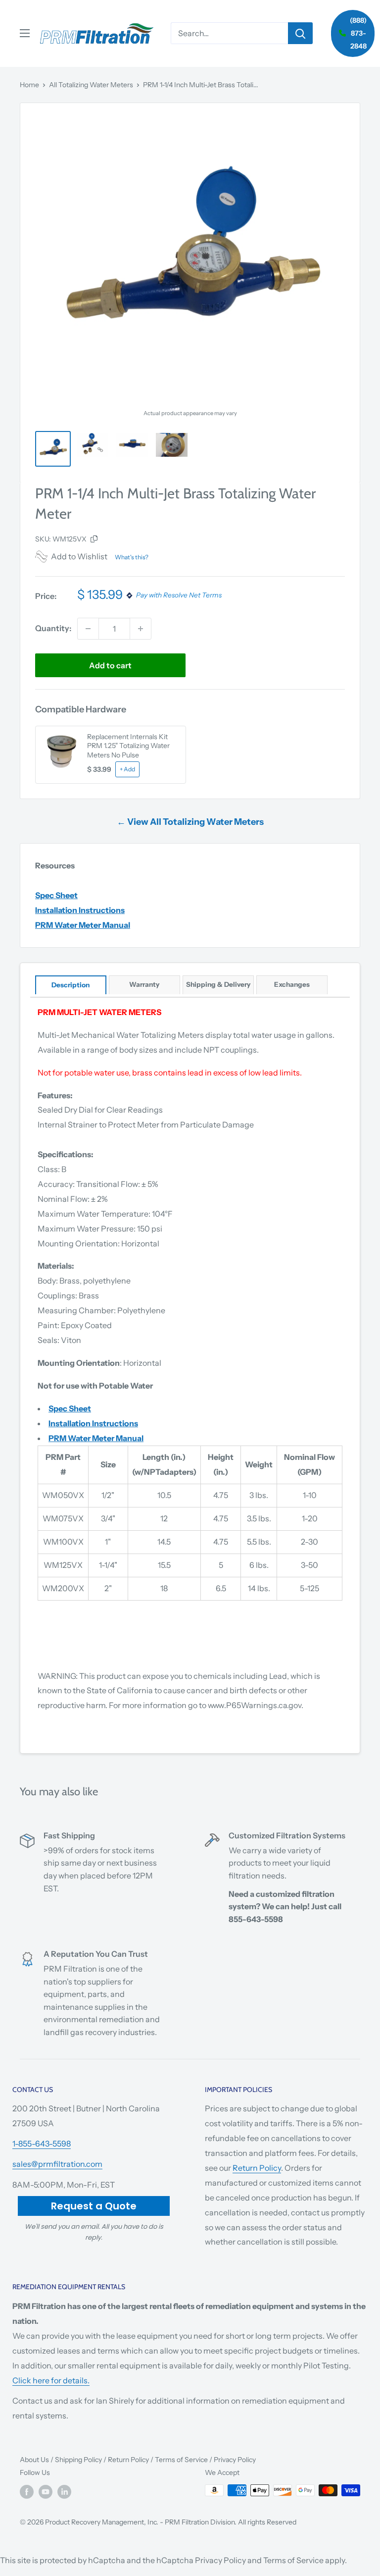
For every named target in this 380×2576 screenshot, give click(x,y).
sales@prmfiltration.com (57, 2164)
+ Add (127, 769)
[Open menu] (25, 33)
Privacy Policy (235, 2460)
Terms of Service (181, 2460)
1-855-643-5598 (42, 2144)
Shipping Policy (78, 2460)
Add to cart (110, 665)
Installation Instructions (80, 910)
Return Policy (257, 2168)
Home (29, 85)
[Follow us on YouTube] (46, 2491)
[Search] (300, 33)
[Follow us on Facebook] (27, 2491)
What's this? (132, 557)
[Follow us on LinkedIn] (64, 2491)
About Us (34, 2460)
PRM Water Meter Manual (83, 925)
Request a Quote (94, 2206)
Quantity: (53, 628)
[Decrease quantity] (88, 629)
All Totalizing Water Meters (91, 85)
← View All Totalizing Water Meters (190, 822)
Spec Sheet (56, 895)
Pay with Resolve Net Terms (179, 595)
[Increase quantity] (141, 629)
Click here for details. (51, 2380)
